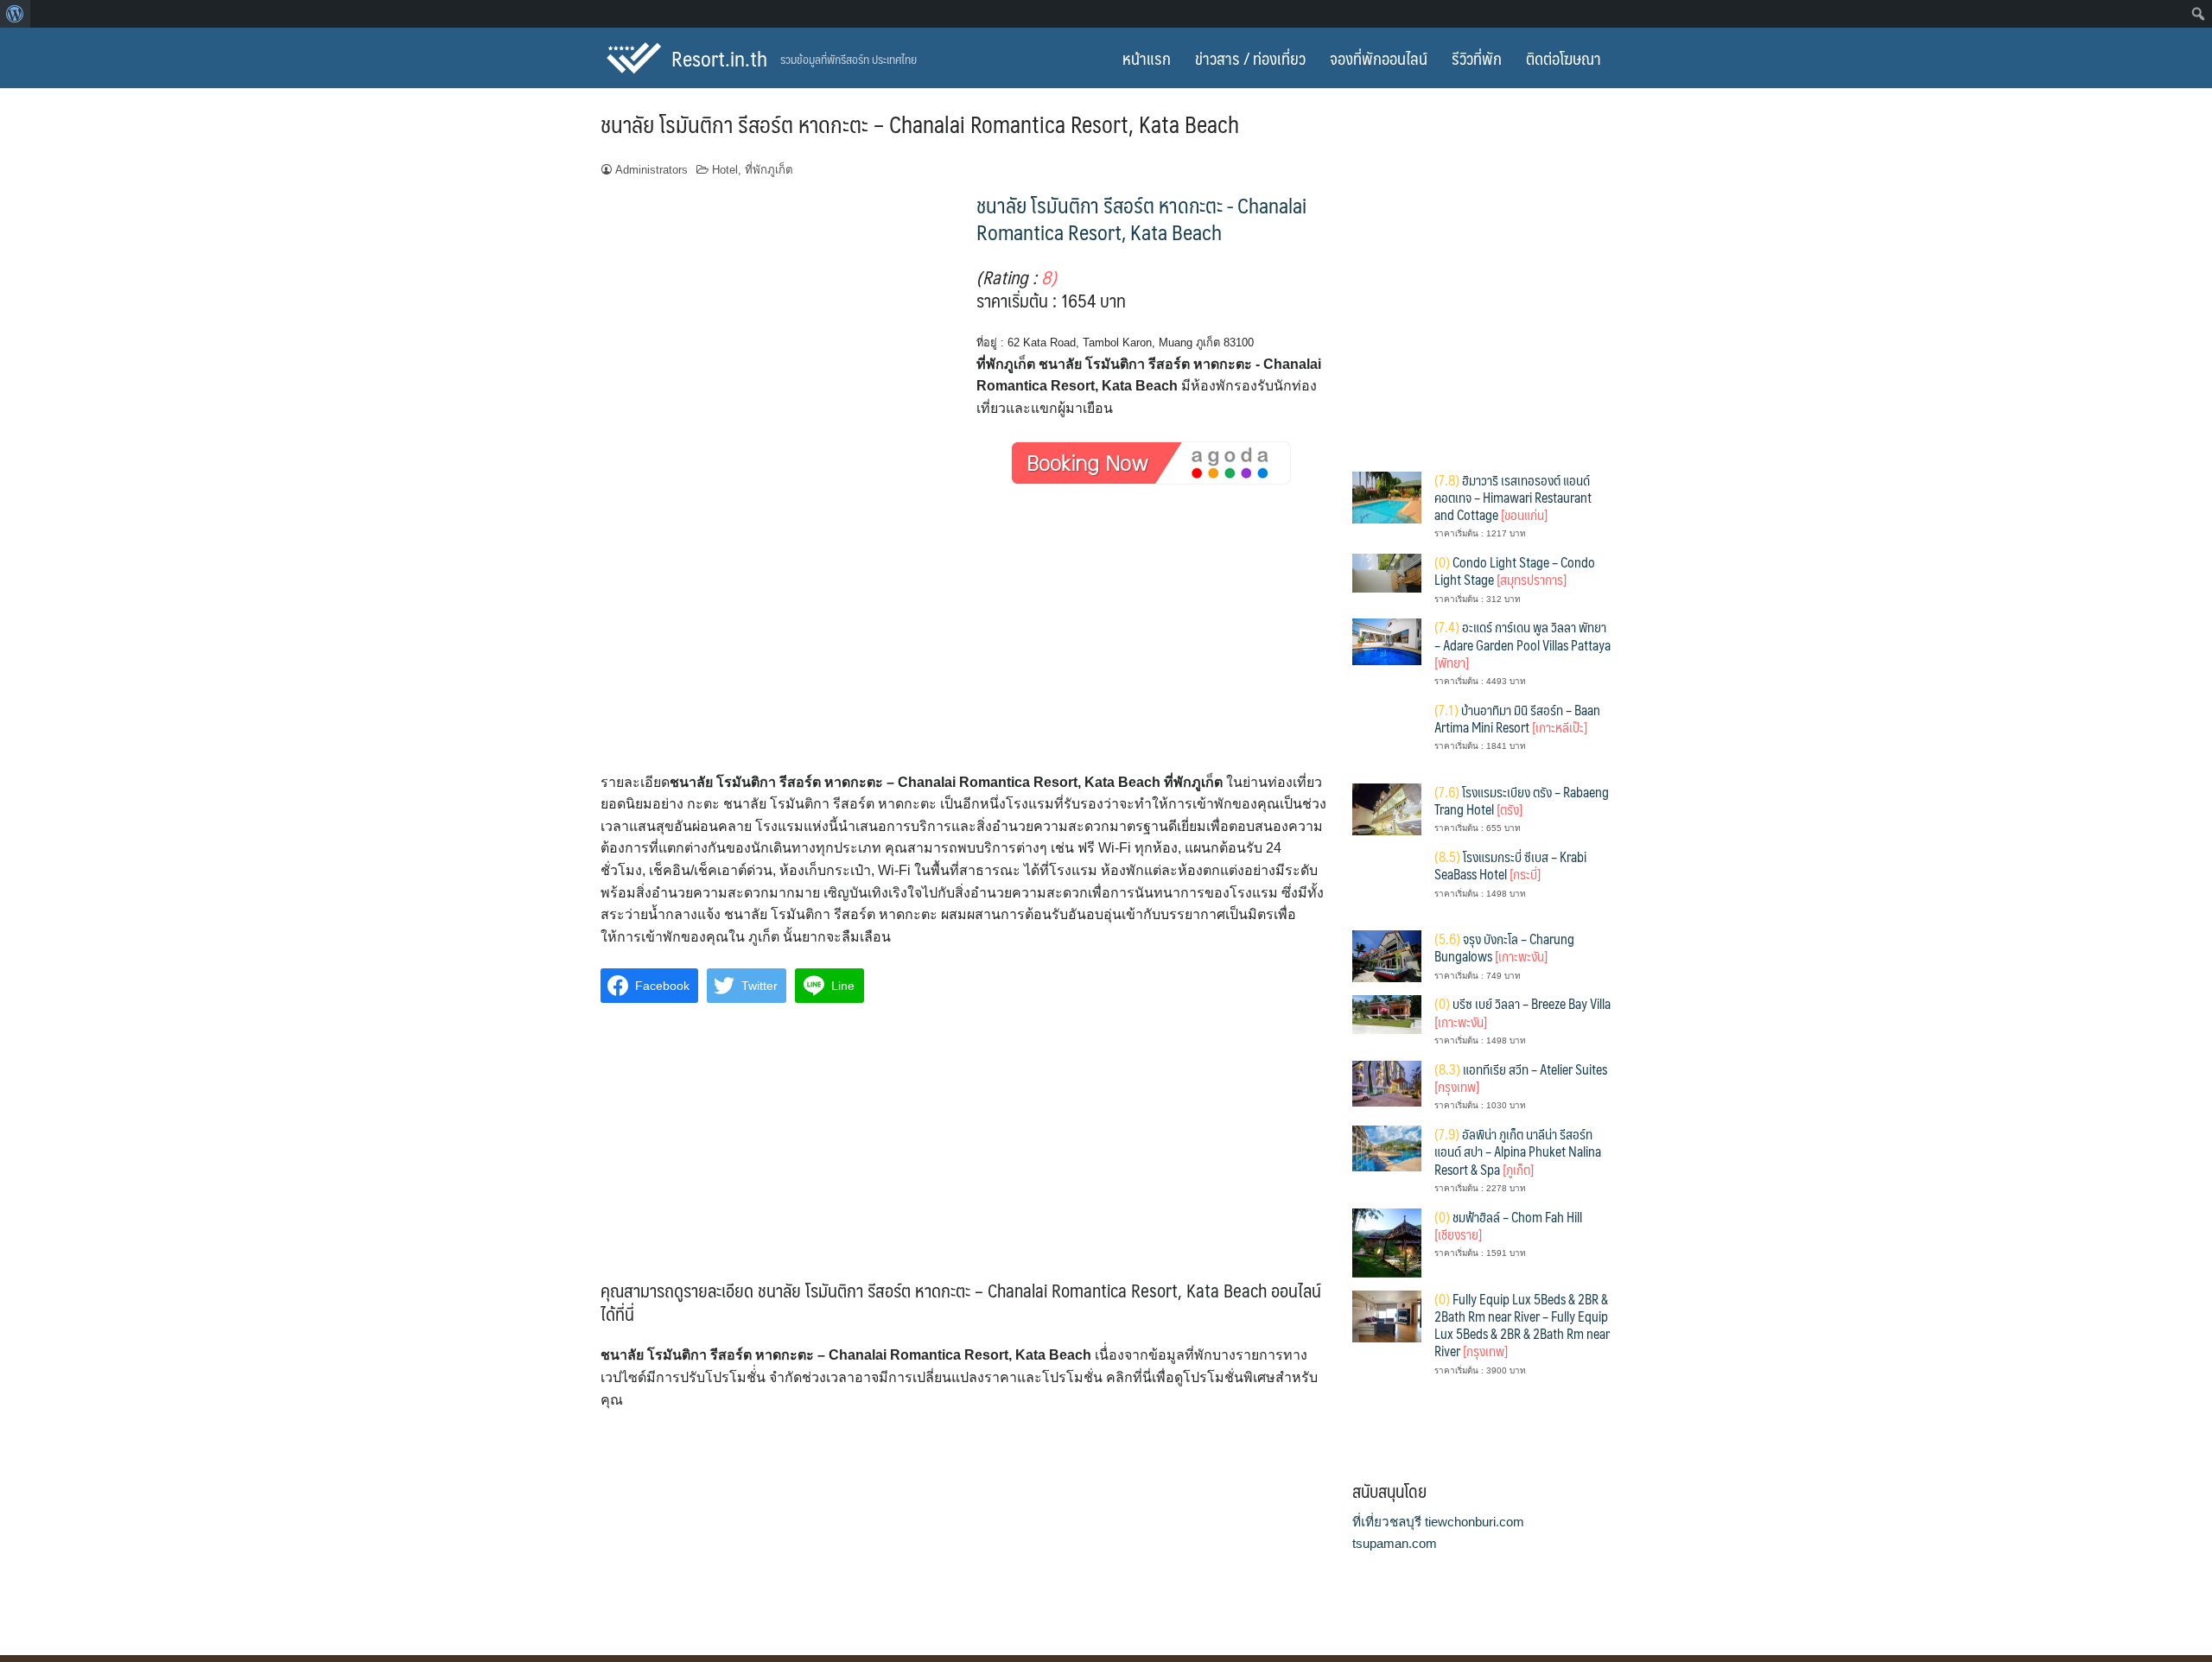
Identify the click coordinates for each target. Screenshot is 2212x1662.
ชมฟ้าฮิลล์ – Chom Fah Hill (1508, 1225)
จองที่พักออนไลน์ (1379, 58)
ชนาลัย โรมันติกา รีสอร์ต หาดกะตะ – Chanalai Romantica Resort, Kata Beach (920, 124)
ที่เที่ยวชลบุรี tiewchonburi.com (1438, 1522)
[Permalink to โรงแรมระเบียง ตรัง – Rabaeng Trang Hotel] (1387, 808)
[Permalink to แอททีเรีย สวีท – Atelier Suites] (1387, 1082)
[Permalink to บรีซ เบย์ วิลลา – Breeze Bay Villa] (1387, 1014)
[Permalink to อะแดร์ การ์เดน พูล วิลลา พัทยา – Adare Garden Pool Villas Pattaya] (1387, 641)
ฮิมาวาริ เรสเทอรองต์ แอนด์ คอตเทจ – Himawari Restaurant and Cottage (1513, 498)
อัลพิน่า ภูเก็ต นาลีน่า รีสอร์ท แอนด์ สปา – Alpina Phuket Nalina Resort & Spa (1518, 1151)
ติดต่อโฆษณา (1564, 58)
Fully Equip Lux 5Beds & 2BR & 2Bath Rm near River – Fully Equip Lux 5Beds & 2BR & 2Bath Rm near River (1522, 1325)
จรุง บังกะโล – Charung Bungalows (1504, 947)
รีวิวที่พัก (1477, 58)
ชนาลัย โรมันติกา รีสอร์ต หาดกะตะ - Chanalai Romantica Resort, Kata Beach (1141, 218)
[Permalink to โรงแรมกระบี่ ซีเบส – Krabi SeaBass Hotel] (1387, 882)
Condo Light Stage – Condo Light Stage (1515, 571)
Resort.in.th (719, 58)
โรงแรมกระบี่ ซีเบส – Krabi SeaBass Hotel (1510, 865)
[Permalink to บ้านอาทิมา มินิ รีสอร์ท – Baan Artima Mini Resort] (1387, 735)
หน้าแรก (1147, 58)
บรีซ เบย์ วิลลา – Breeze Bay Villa (1522, 1012)
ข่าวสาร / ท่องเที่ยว (1250, 58)
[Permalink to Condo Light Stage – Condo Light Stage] (1387, 572)
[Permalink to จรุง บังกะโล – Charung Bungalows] (1387, 955)
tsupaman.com (1395, 1543)
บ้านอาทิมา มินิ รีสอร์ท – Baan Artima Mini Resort (1517, 718)
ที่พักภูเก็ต (769, 170)
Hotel (725, 170)
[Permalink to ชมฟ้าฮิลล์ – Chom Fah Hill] (1387, 1242)
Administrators (652, 170)
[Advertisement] (963, 644)
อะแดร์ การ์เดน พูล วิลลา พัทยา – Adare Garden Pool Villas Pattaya (1522, 644)
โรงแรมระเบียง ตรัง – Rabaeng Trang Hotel (1522, 800)
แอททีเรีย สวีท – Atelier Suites (1521, 1078)
